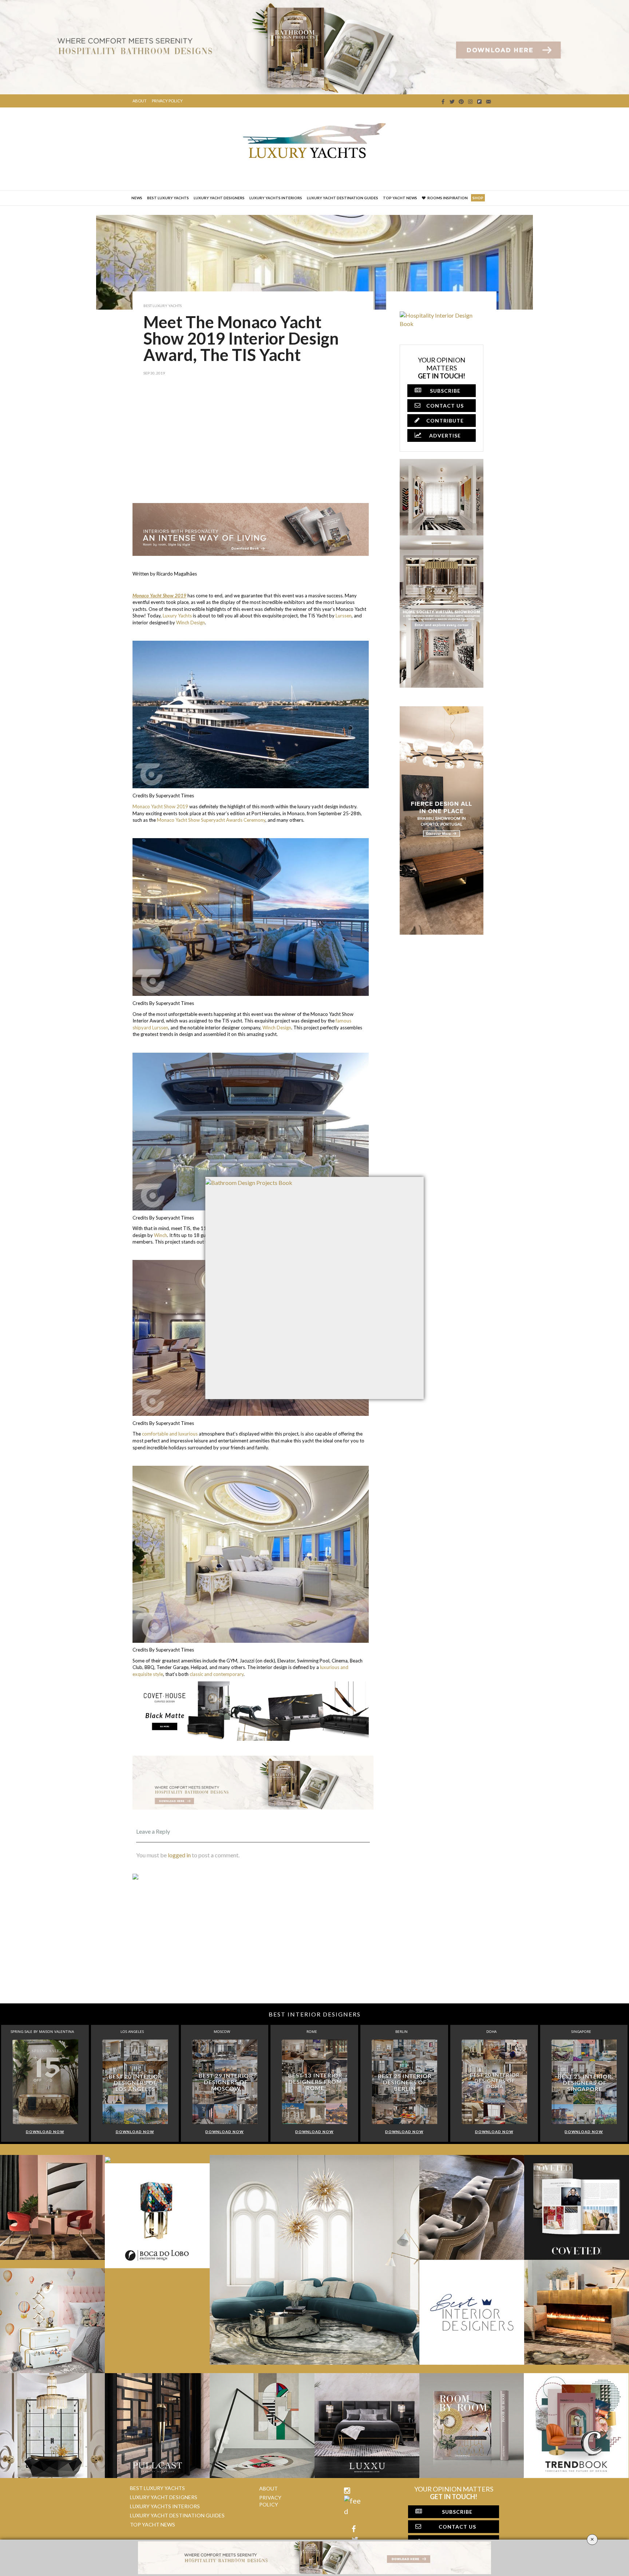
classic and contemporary (217, 1674)
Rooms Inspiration (448, 198)
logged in (179, 1855)
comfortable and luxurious (170, 1434)
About (140, 101)
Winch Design (190, 623)
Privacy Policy (167, 101)
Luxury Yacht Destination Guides (343, 198)
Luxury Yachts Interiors (276, 198)
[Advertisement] (253, 445)
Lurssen (344, 616)
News (137, 198)
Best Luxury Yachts (168, 198)
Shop (478, 198)
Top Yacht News (400, 198)
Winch (161, 1235)
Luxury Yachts (177, 616)
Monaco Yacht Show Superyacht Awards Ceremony (211, 820)
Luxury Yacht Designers (219, 198)
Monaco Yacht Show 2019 (160, 806)
